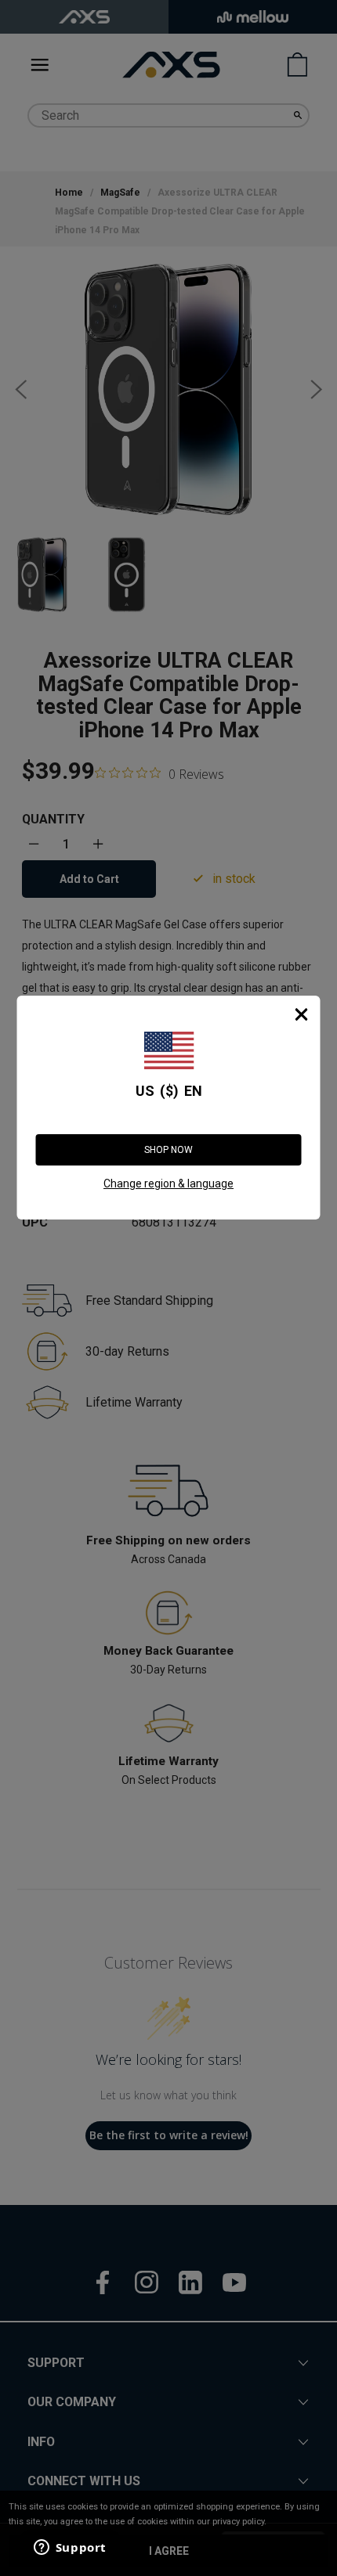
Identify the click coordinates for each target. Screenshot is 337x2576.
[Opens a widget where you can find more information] (70, 2549)
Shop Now (168, 1150)
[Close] (302, 1014)
